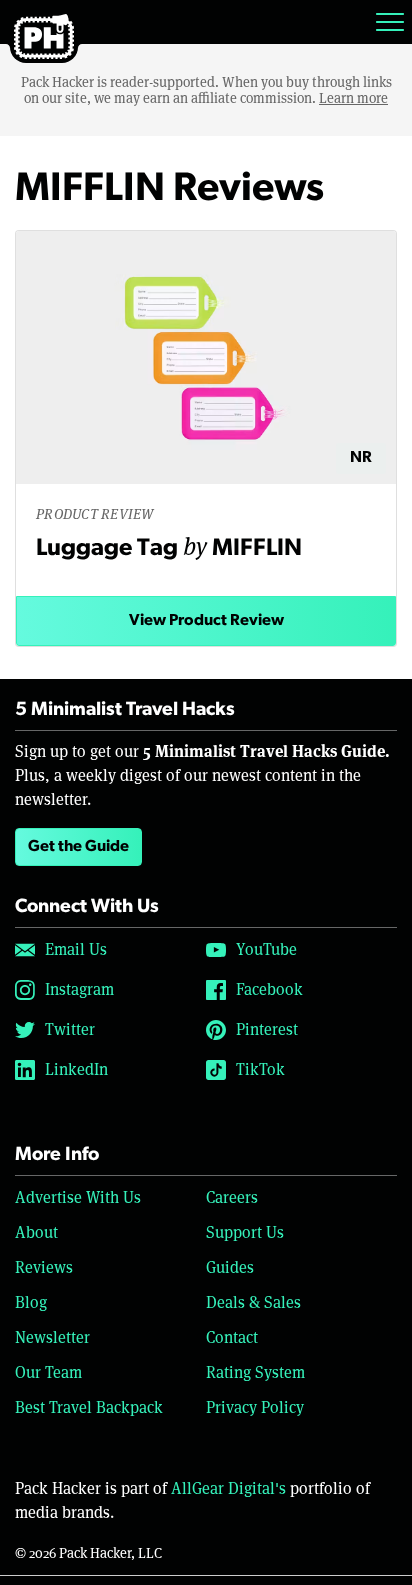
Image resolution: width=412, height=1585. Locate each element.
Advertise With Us (78, 1197)
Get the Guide (78, 847)
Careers (232, 1197)
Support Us (245, 1232)
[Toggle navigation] (390, 22)
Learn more (353, 98)
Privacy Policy (255, 1407)
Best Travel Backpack (89, 1407)
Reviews (44, 1267)
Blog (31, 1302)
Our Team (48, 1372)
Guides (230, 1267)
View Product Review (206, 621)
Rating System (255, 1372)
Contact (232, 1337)
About (36, 1232)
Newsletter (52, 1337)
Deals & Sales (253, 1302)
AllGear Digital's (228, 1488)
